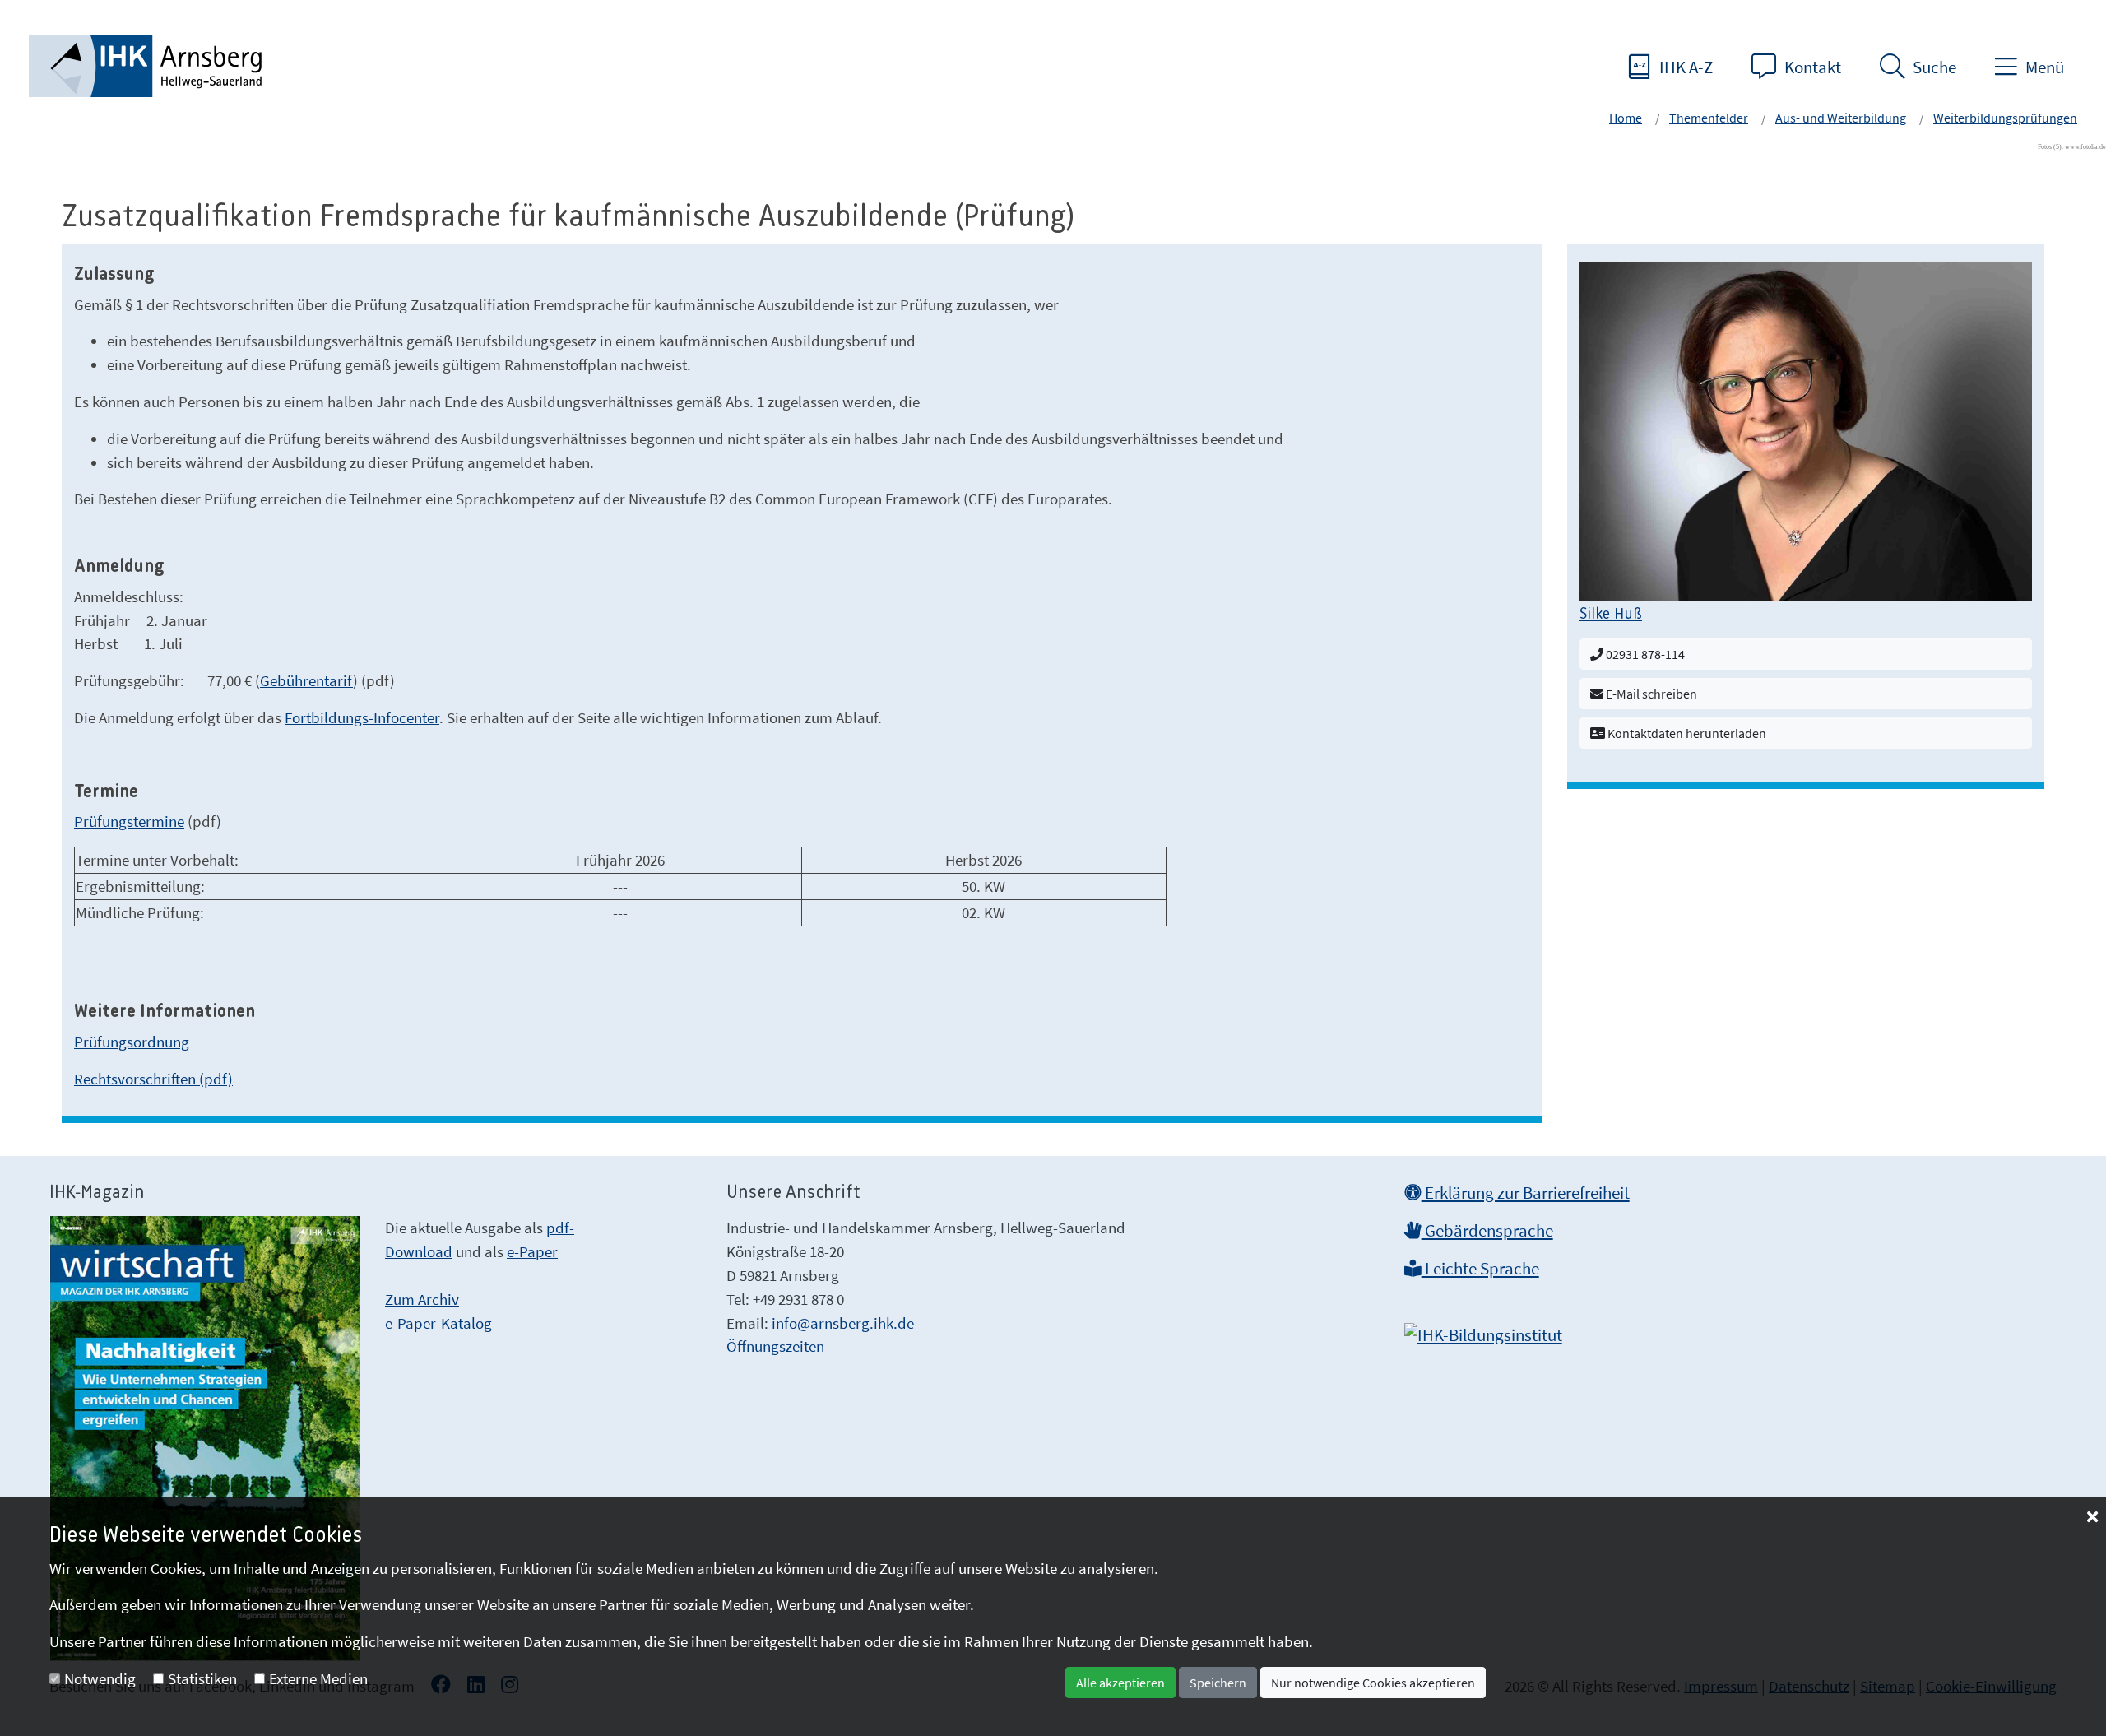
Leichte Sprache (1480, 1269)
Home (1626, 118)
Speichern (1218, 1683)
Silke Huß (1611, 615)
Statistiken (202, 1678)
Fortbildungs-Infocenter (362, 717)
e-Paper (532, 1251)
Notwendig (100, 1678)
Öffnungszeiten (775, 1346)
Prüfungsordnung (132, 1042)
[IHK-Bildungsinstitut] (1483, 1330)
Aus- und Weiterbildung (1841, 118)
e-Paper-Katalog (438, 1323)
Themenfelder (1709, 118)
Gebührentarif (306, 680)
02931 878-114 (1644, 654)
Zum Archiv (422, 1299)
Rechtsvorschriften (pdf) (153, 1079)
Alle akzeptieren (1120, 1683)
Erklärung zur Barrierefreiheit (1526, 1193)
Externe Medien (318, 1678)
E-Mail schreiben (1650, 694)
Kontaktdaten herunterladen (1686, 733)
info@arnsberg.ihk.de (843, 1323)
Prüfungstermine (129, 821)
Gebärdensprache (1487, 1231)
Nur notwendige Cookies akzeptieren (1373, 1683)
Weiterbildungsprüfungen (2005, 118)
